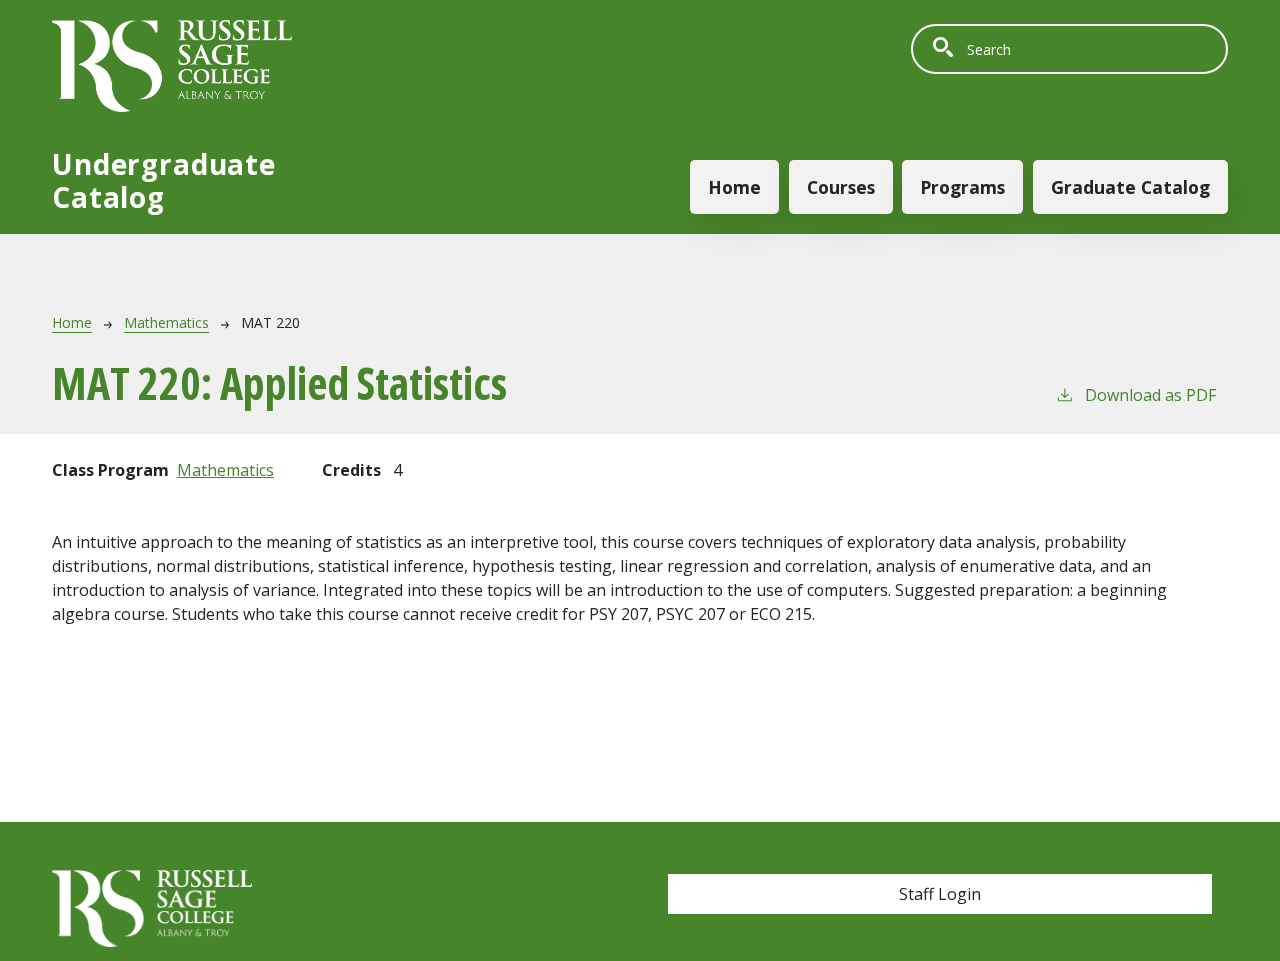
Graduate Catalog (1130, 187)
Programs (962, 187)
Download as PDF (1150, 395)
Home (734, 187)
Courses (841, 187)
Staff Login (940, 894)
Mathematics (166, 322)
